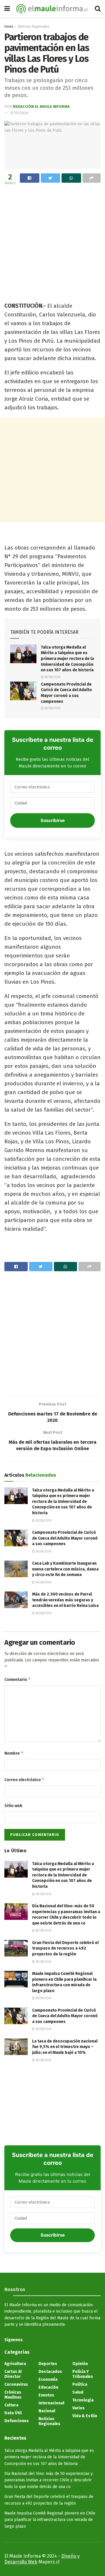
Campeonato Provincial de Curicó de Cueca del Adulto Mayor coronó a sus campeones (65, 1538)
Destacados (50, 2372)
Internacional (51, 2403)
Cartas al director (13, 2374)
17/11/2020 (19, 113)
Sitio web (13, 1806)
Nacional (47, 2411)
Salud (78, 2392)
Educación (48, 2387)
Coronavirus (16, 2384)
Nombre (14, 1753)
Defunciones (17, 2421)
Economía (48, 2379)
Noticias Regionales (34, 27)
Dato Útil (13, 2413)
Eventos (46, 2395)
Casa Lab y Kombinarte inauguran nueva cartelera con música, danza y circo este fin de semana (65, 1569)
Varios (78, 2408)
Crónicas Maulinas (13, 2395)
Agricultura (15, 2364)
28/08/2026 (52, 677)
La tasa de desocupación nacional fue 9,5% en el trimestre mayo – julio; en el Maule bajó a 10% (65, 2047)
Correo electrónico (24, 1780)
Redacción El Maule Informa (41, 106)
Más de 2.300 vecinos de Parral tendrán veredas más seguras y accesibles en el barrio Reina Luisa (65, 1600)
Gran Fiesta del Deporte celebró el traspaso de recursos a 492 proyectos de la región (65, 1948)
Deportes (48, 2364)
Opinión (80, 2364)
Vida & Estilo (85, 2416)
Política (80, 2384)
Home (9, 27)
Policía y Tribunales (83, 2374)
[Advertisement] (52, 242)
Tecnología (83, 2400)
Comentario (18, 1679)
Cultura (11, 2405)
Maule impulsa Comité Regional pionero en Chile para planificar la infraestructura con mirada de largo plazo (50, 2520)
